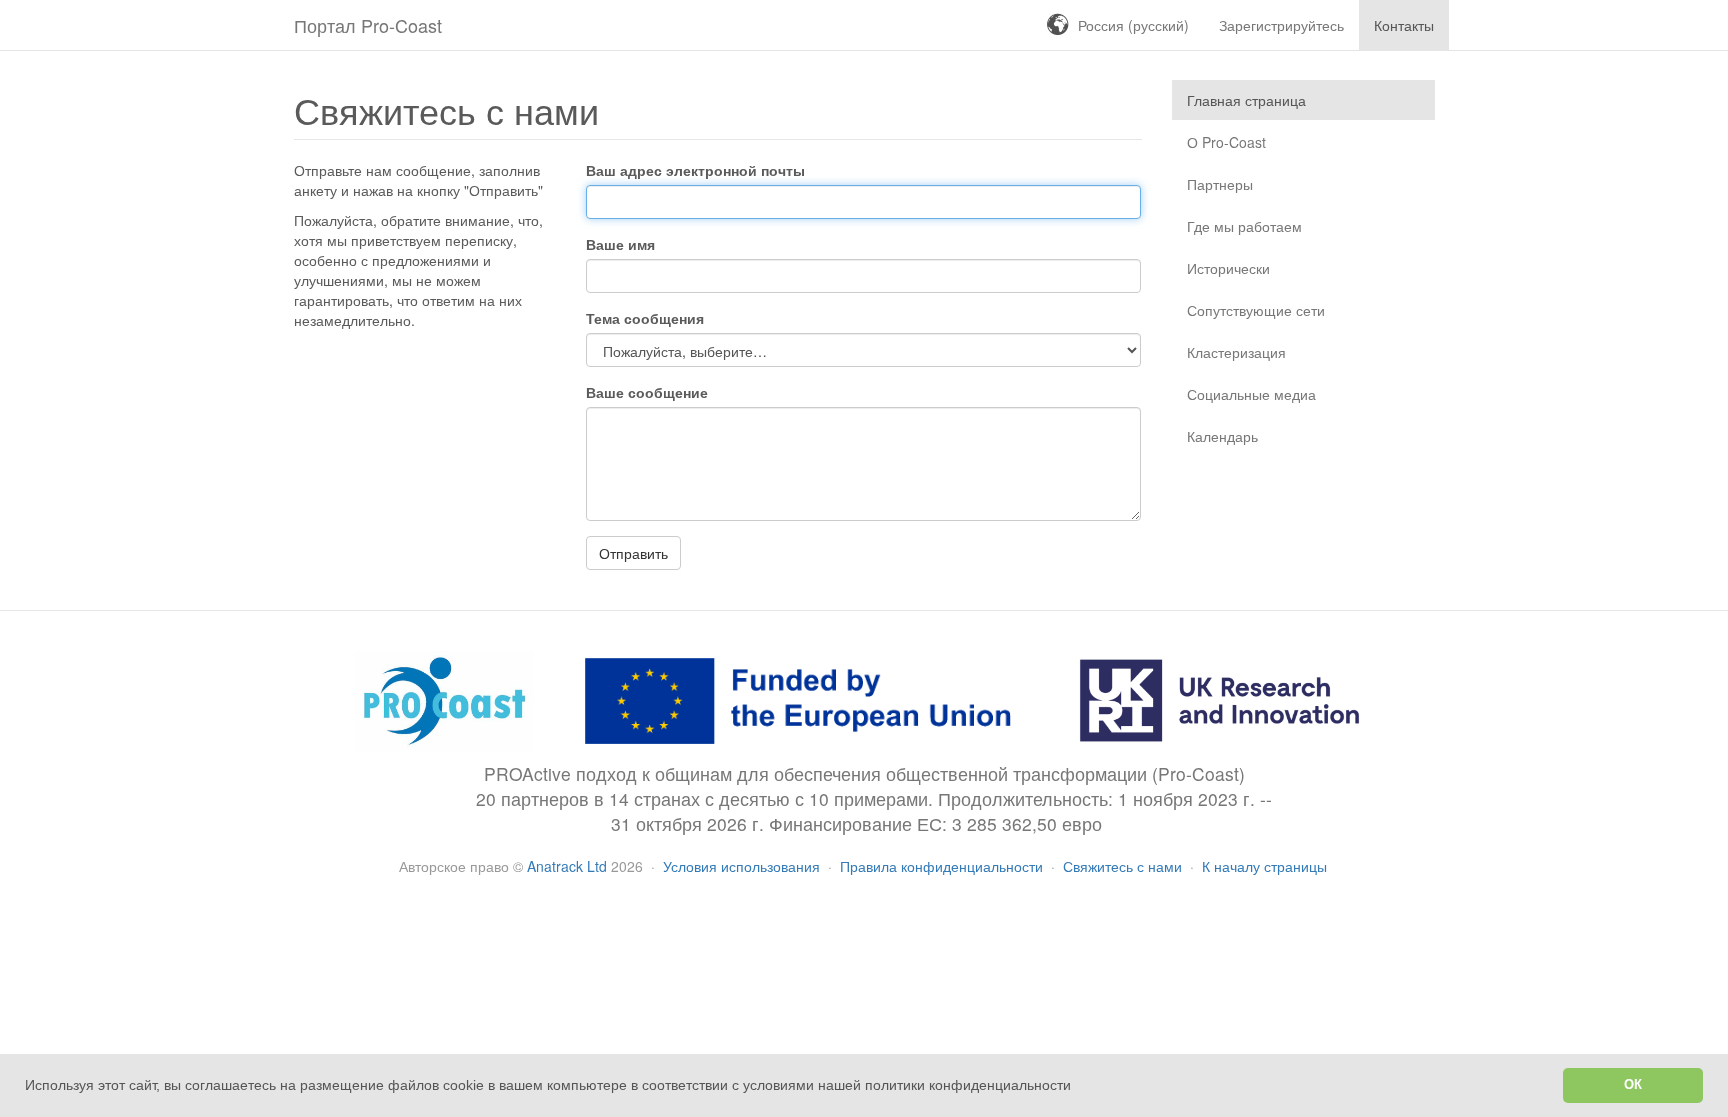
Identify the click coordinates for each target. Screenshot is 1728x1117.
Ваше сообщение (647, 392)
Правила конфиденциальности (943, 866)
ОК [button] (1633, 1085)
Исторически (1228, 268)
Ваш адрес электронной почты (695, 170)
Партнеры (1220, 184)
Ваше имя (620, 244)
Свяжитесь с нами (1124, 866)
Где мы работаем (1244, 226)
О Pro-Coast (1226, 142)
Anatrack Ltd (567, 866)
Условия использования (743, 866)
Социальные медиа (1251, 394)
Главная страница (1246, 100)
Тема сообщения (645, 318)
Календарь (1222, 436)
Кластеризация (1236, 352)
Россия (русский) (1133, 25)
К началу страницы (1264, 866)
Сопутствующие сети (1256, 310)
